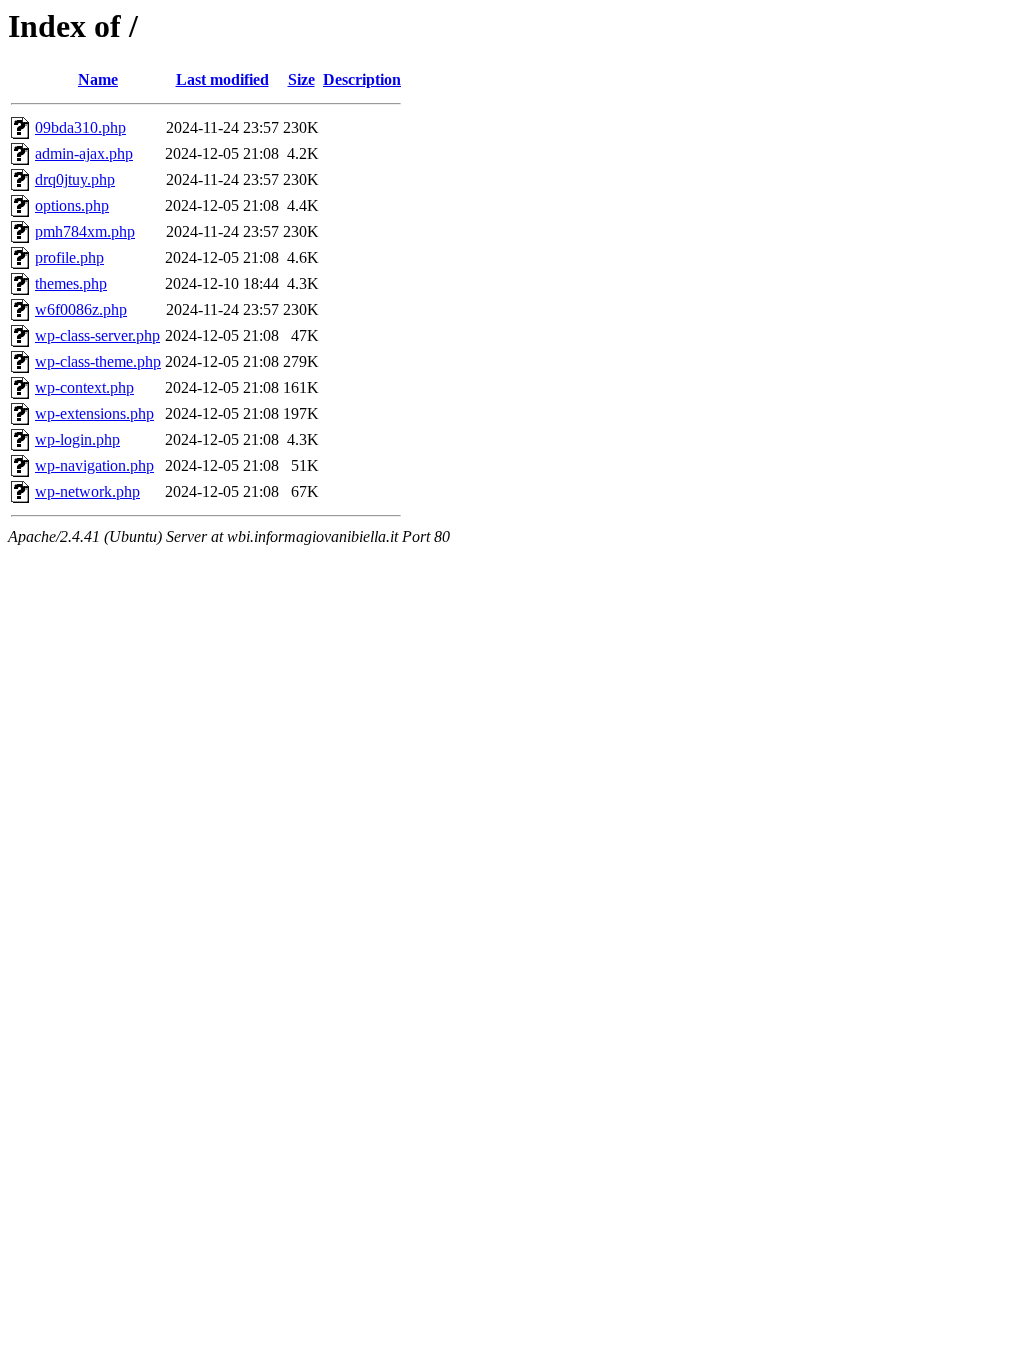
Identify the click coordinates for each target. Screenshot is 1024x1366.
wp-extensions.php (94, 413)
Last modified (222, 79)
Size (301, 79)
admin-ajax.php (84, 153)
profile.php (69, 257)
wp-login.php (77, 439)
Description (362, 79)
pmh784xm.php (85, 231)
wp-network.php (87, 491)
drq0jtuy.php (75, 179)
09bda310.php (80, 127)
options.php (72, 205)
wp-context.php (84, 387)
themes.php (71, 283)
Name (98, 79)
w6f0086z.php (81, 309)
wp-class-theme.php (98, 361)
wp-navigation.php (94, 465)
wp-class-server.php (97, 335)
